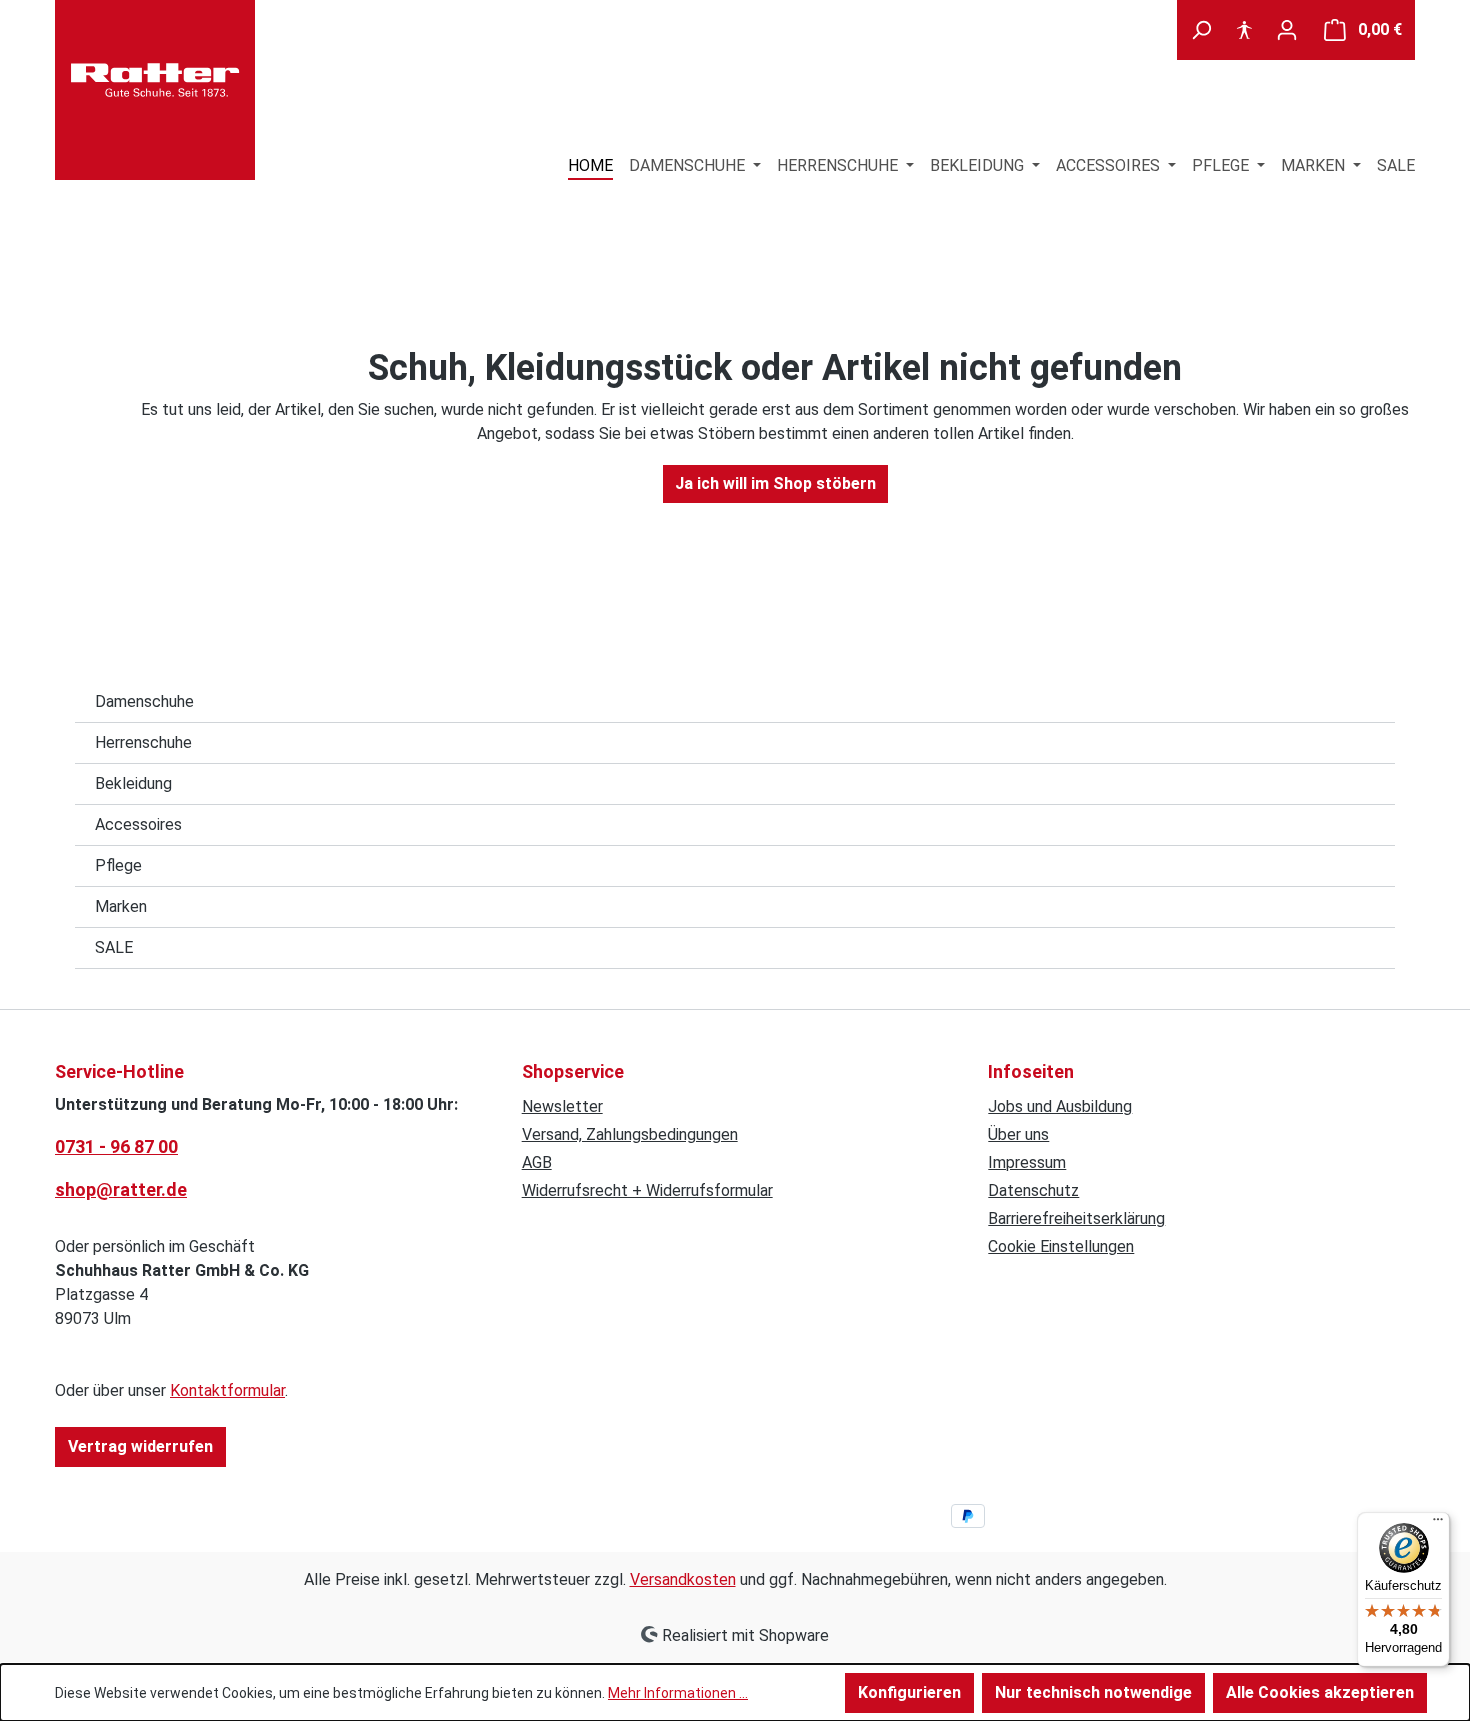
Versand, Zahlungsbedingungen (630, 1134)
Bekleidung (133, 783)
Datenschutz (1033, 1190)
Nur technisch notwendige (1093, 1692)
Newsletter (562, 1106)
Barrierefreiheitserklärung (1076, 1218)
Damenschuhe (144, 701)
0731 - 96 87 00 (116, 1146)
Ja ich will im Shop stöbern (775, 483)
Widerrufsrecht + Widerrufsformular (647, 1190)
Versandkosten (683, 1579)
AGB (537, 1162)
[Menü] (1438, 1524)
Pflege (118, 865)
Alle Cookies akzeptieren (1320, 1692)
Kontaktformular (227, 1390)
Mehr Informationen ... (678, 1693)
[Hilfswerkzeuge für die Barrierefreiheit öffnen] (1244, 30)
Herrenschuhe (143, 742)
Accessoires (138, 824)
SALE (114, 947)
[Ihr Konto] (1287, 30)
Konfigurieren (909, 1692)
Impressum (1027, 1162)
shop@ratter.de (121, 1189)
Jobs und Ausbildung (1060, 1106)
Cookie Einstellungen (1061, 1246)
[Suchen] (1201, 30)
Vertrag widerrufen (140, 1446)
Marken (121, 906)
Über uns (1018, 1134)
